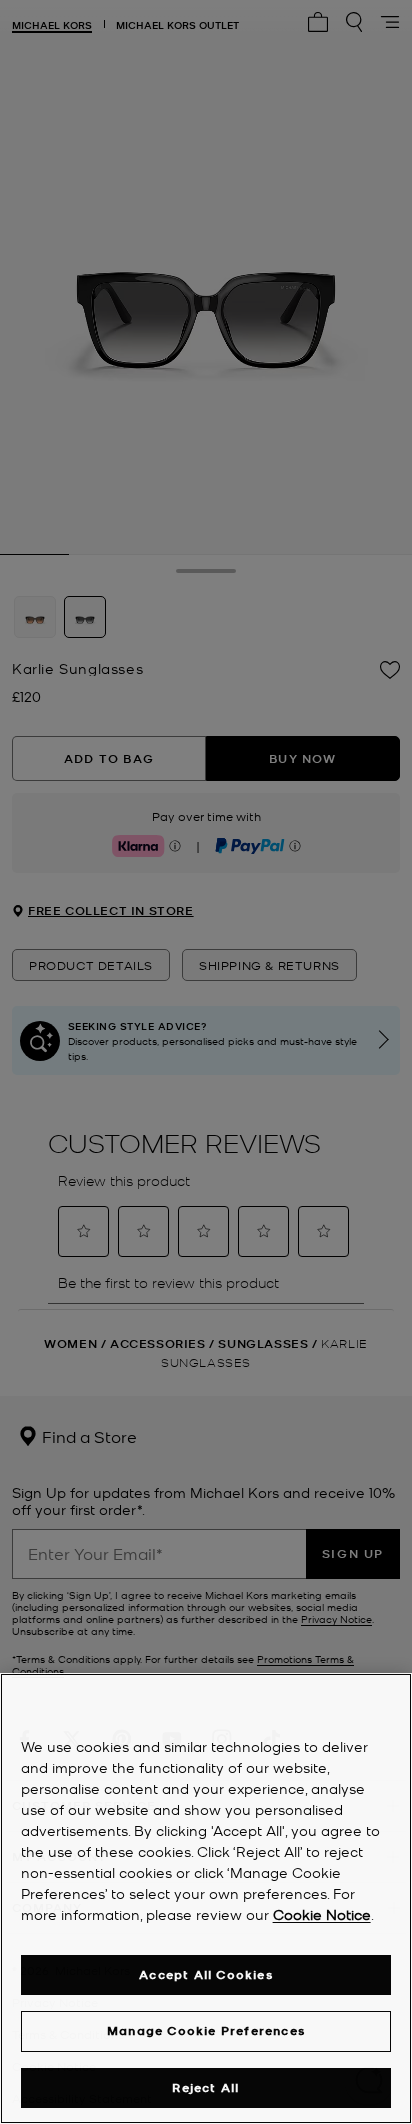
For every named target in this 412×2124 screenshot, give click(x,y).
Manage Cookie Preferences (206, 2030)
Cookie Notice (322, 1914)
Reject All (205, 2087)
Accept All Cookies (206, 1974)
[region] (206, 1898)
